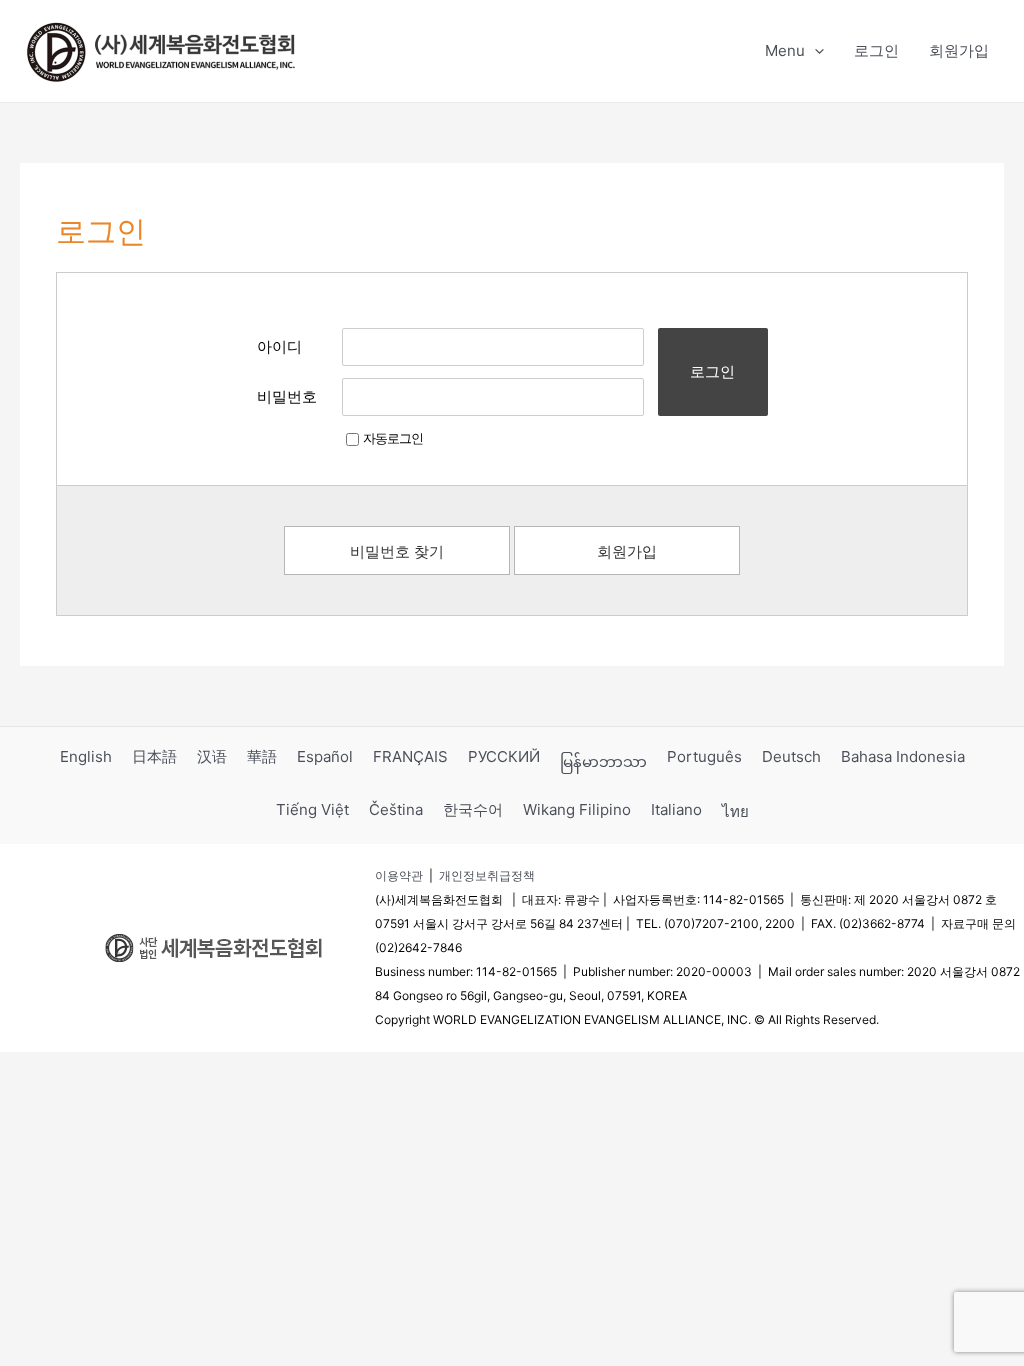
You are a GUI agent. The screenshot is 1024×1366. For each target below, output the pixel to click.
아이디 (279, 346)
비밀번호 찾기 (397, 551)
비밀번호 (287, 396)
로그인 (712, 371)
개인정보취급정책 (487, 875)
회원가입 (627, 551)
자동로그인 (393, 438)
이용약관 (399, 875)
